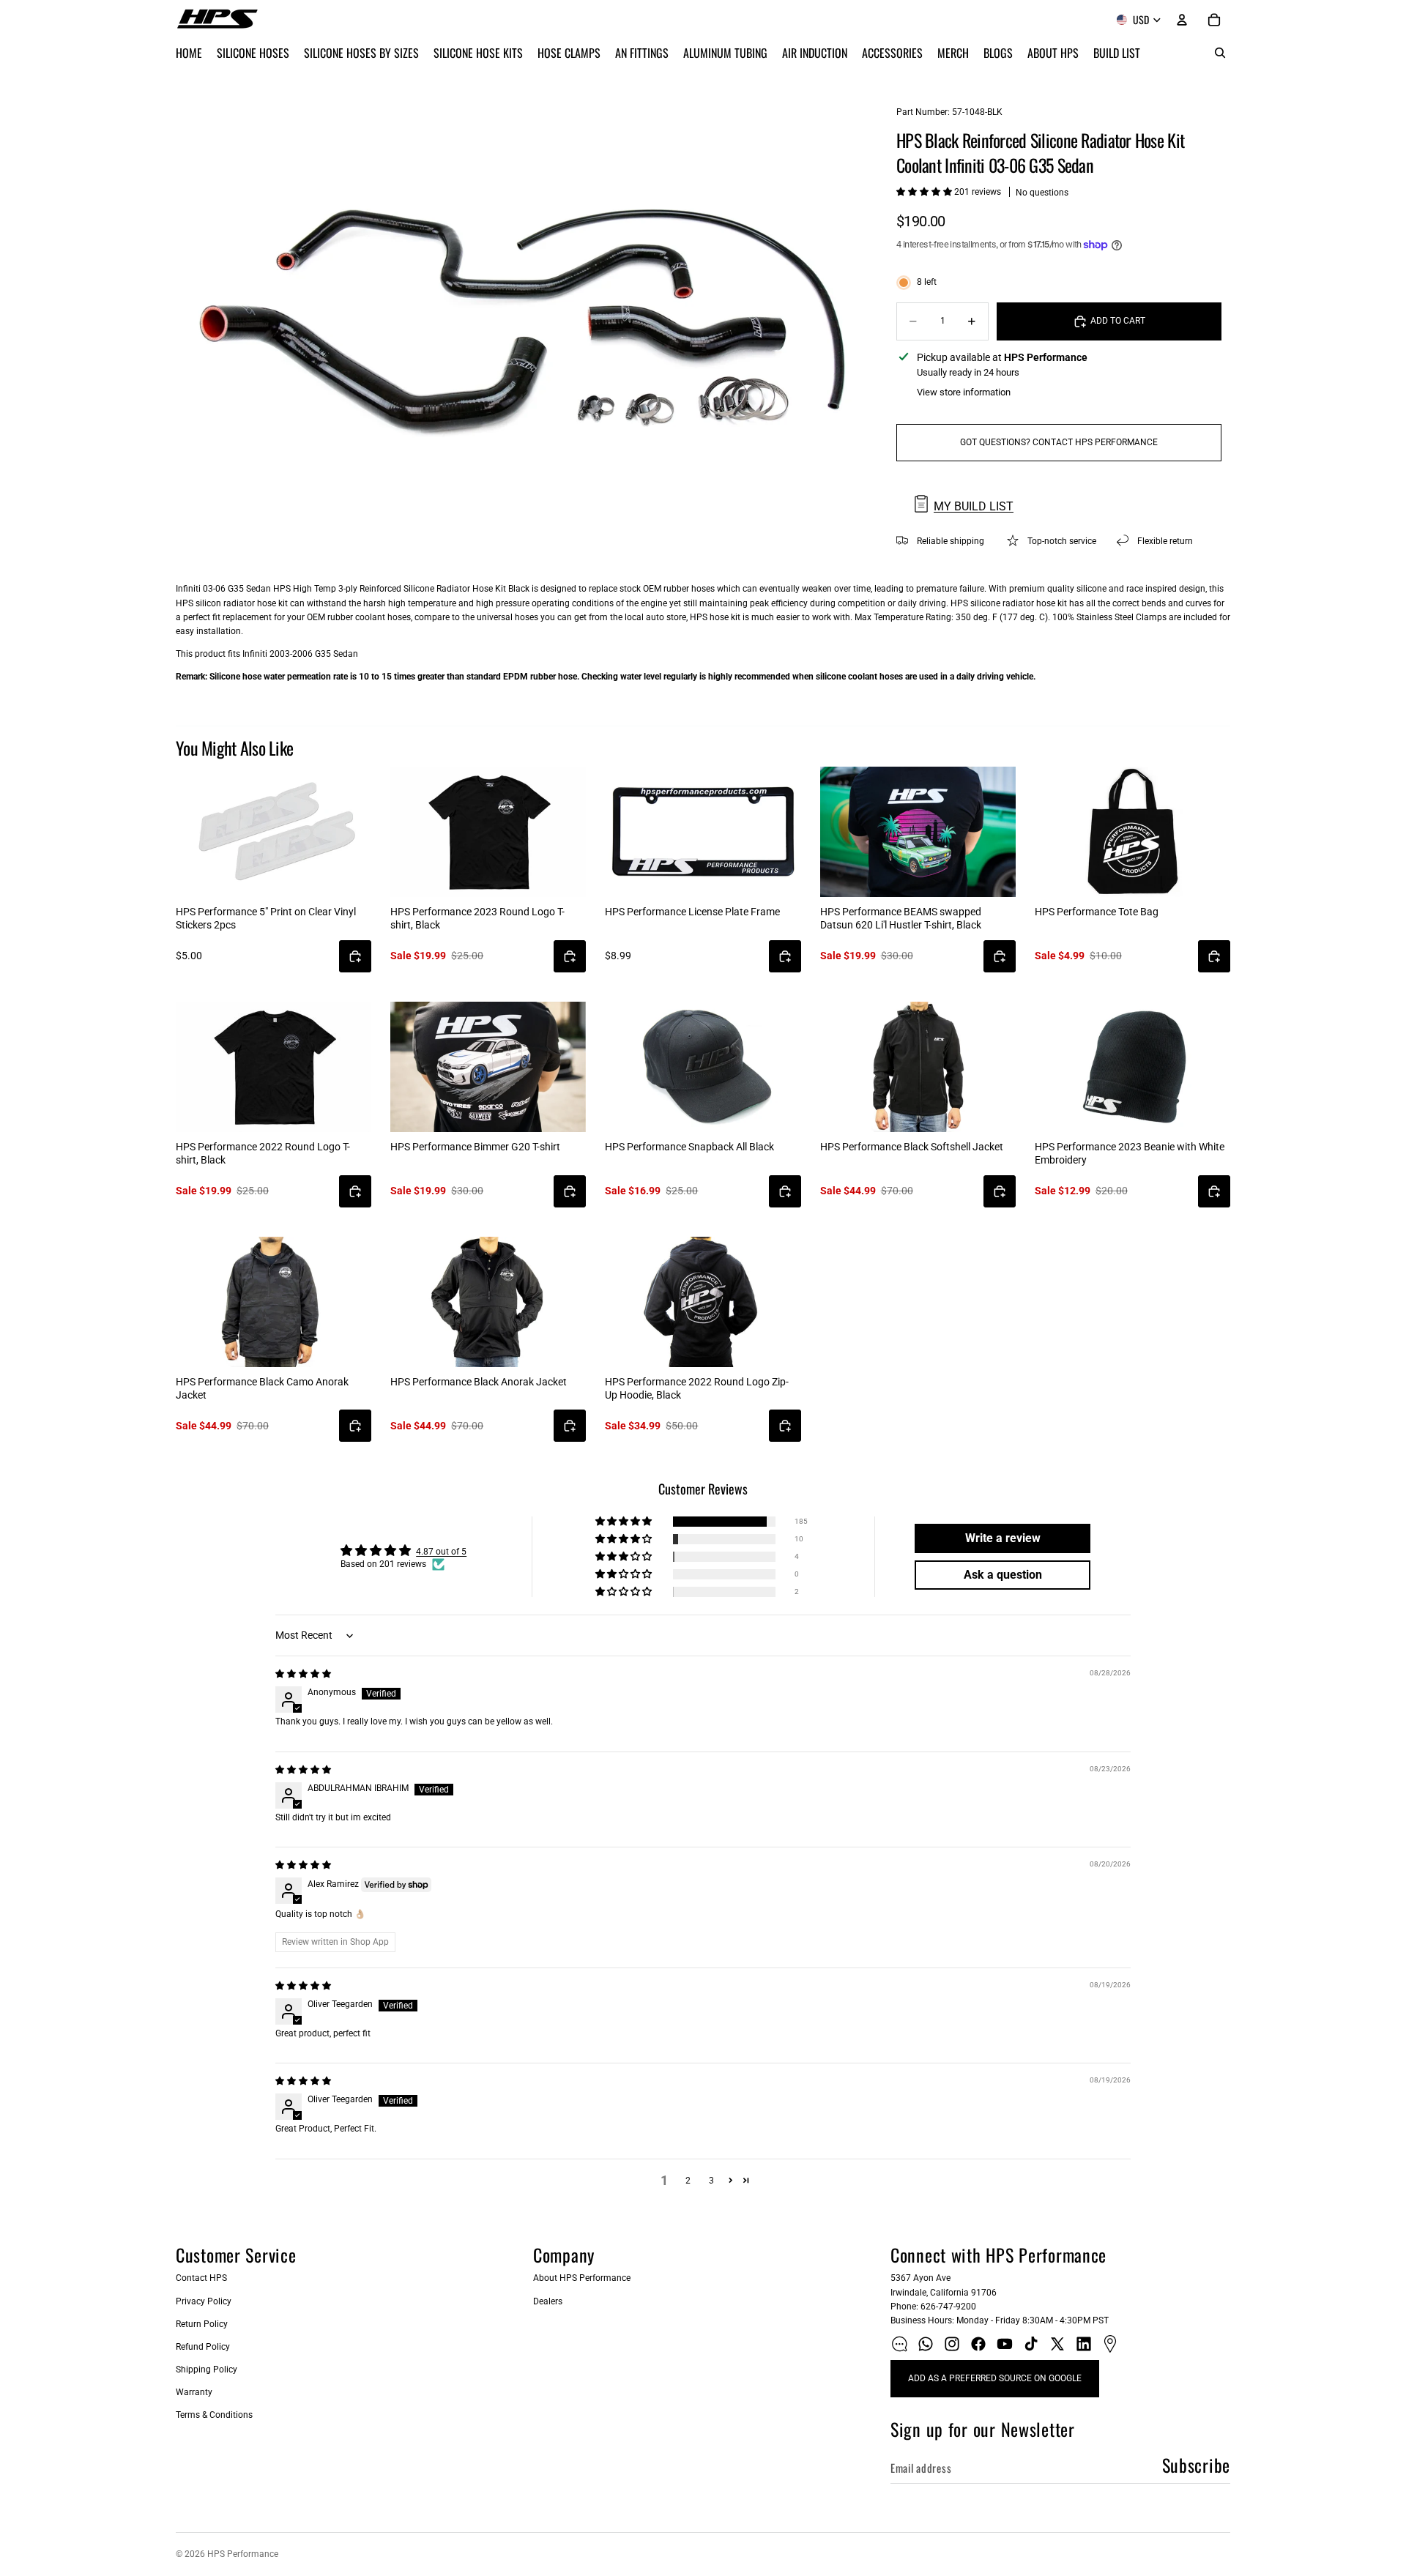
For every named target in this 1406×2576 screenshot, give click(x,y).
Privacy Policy (204, 2301)
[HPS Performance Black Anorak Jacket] (488, 1302)
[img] (303, 1674)
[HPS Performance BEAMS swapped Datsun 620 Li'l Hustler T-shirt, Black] (918, 832)
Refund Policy (203, 2347)
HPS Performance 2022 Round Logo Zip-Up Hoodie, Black (697, 1388)
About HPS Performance (582, 2278)
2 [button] (688, 2181)
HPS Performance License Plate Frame (692, 912)
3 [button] (711, 2181)
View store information (964, 392)
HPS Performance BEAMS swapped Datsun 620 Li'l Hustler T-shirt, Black (901, 918)
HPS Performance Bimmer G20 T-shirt (475, 1147)
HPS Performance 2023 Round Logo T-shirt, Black (477, 918)
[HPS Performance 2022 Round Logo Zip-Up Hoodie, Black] (703, 1302)
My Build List (974, 506)
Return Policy (202, 2324)
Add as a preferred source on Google (995, 2378)
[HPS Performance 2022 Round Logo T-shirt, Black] (274, 1067)
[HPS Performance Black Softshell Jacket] (918, 1067)
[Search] (1220, 53)
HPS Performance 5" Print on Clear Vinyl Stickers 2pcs (266, 918)
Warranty (194, 2392)
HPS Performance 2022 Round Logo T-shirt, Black (263, 1153)
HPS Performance (243, 2554)
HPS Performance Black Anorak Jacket (479, 1382)
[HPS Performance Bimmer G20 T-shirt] (488, 1067)
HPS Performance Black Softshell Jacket (912, 1147)
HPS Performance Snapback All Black (689, 1147)
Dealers (548, 2301)
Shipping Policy (207, 2370)
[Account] (1182, 20)
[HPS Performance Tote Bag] (1132, 832)
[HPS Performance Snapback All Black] (703, 1067)
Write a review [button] (1003, 1538)
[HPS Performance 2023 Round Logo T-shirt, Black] (488, 832)
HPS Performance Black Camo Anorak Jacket (262, 1388)
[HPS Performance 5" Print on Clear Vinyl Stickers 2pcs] (274, 832)
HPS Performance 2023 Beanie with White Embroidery (1130, 1153)
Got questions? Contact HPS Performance (1059, 442)
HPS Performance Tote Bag (1097, 912)
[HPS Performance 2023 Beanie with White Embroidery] (1132, 1067)
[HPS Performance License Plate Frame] (703, 832)
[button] (925, 192)
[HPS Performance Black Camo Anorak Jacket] (274, 1302)
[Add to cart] (355, 956)
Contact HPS (201, 2278)
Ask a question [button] (1003, 1575)
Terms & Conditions (214, 2415)
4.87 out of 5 (441, 1552)
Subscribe (1196, 2465)
